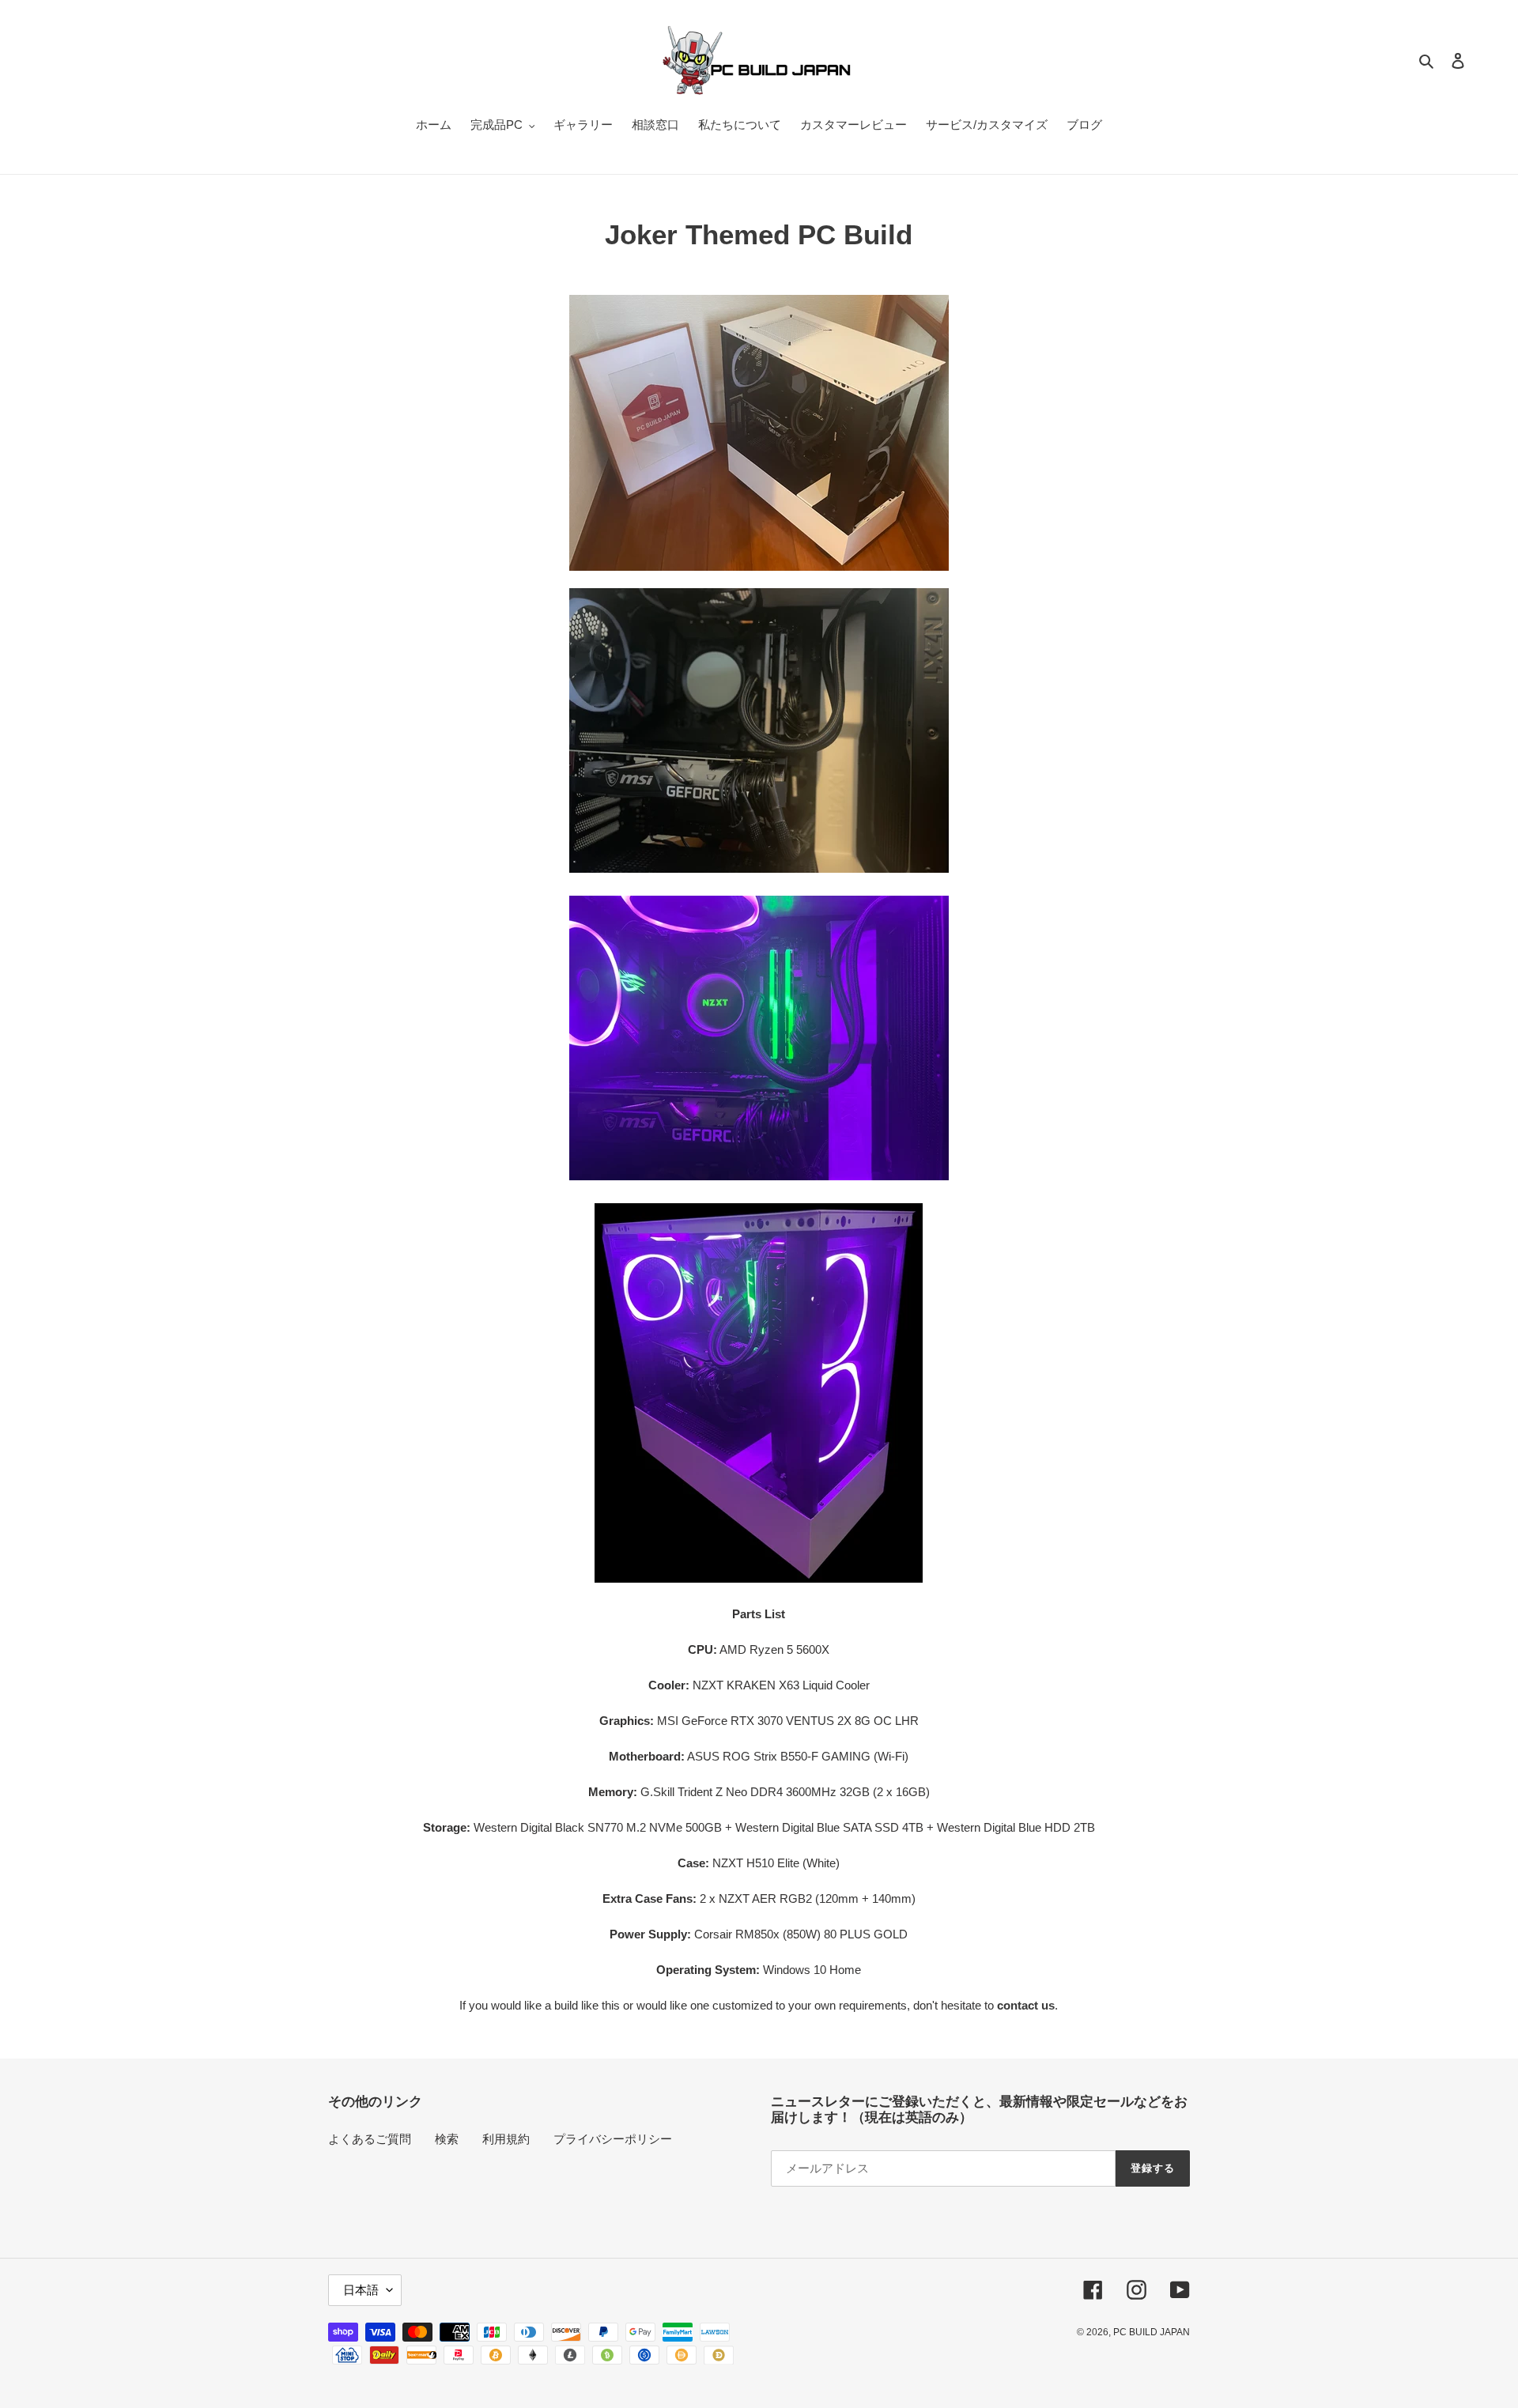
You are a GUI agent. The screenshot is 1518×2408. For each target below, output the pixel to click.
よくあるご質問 (370, 2139)
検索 (447, 2139)
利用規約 (506, 2139)
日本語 (361, 2290)
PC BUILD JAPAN (1152, 2332)
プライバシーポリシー (613, 2139)
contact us (1026, 2005)
